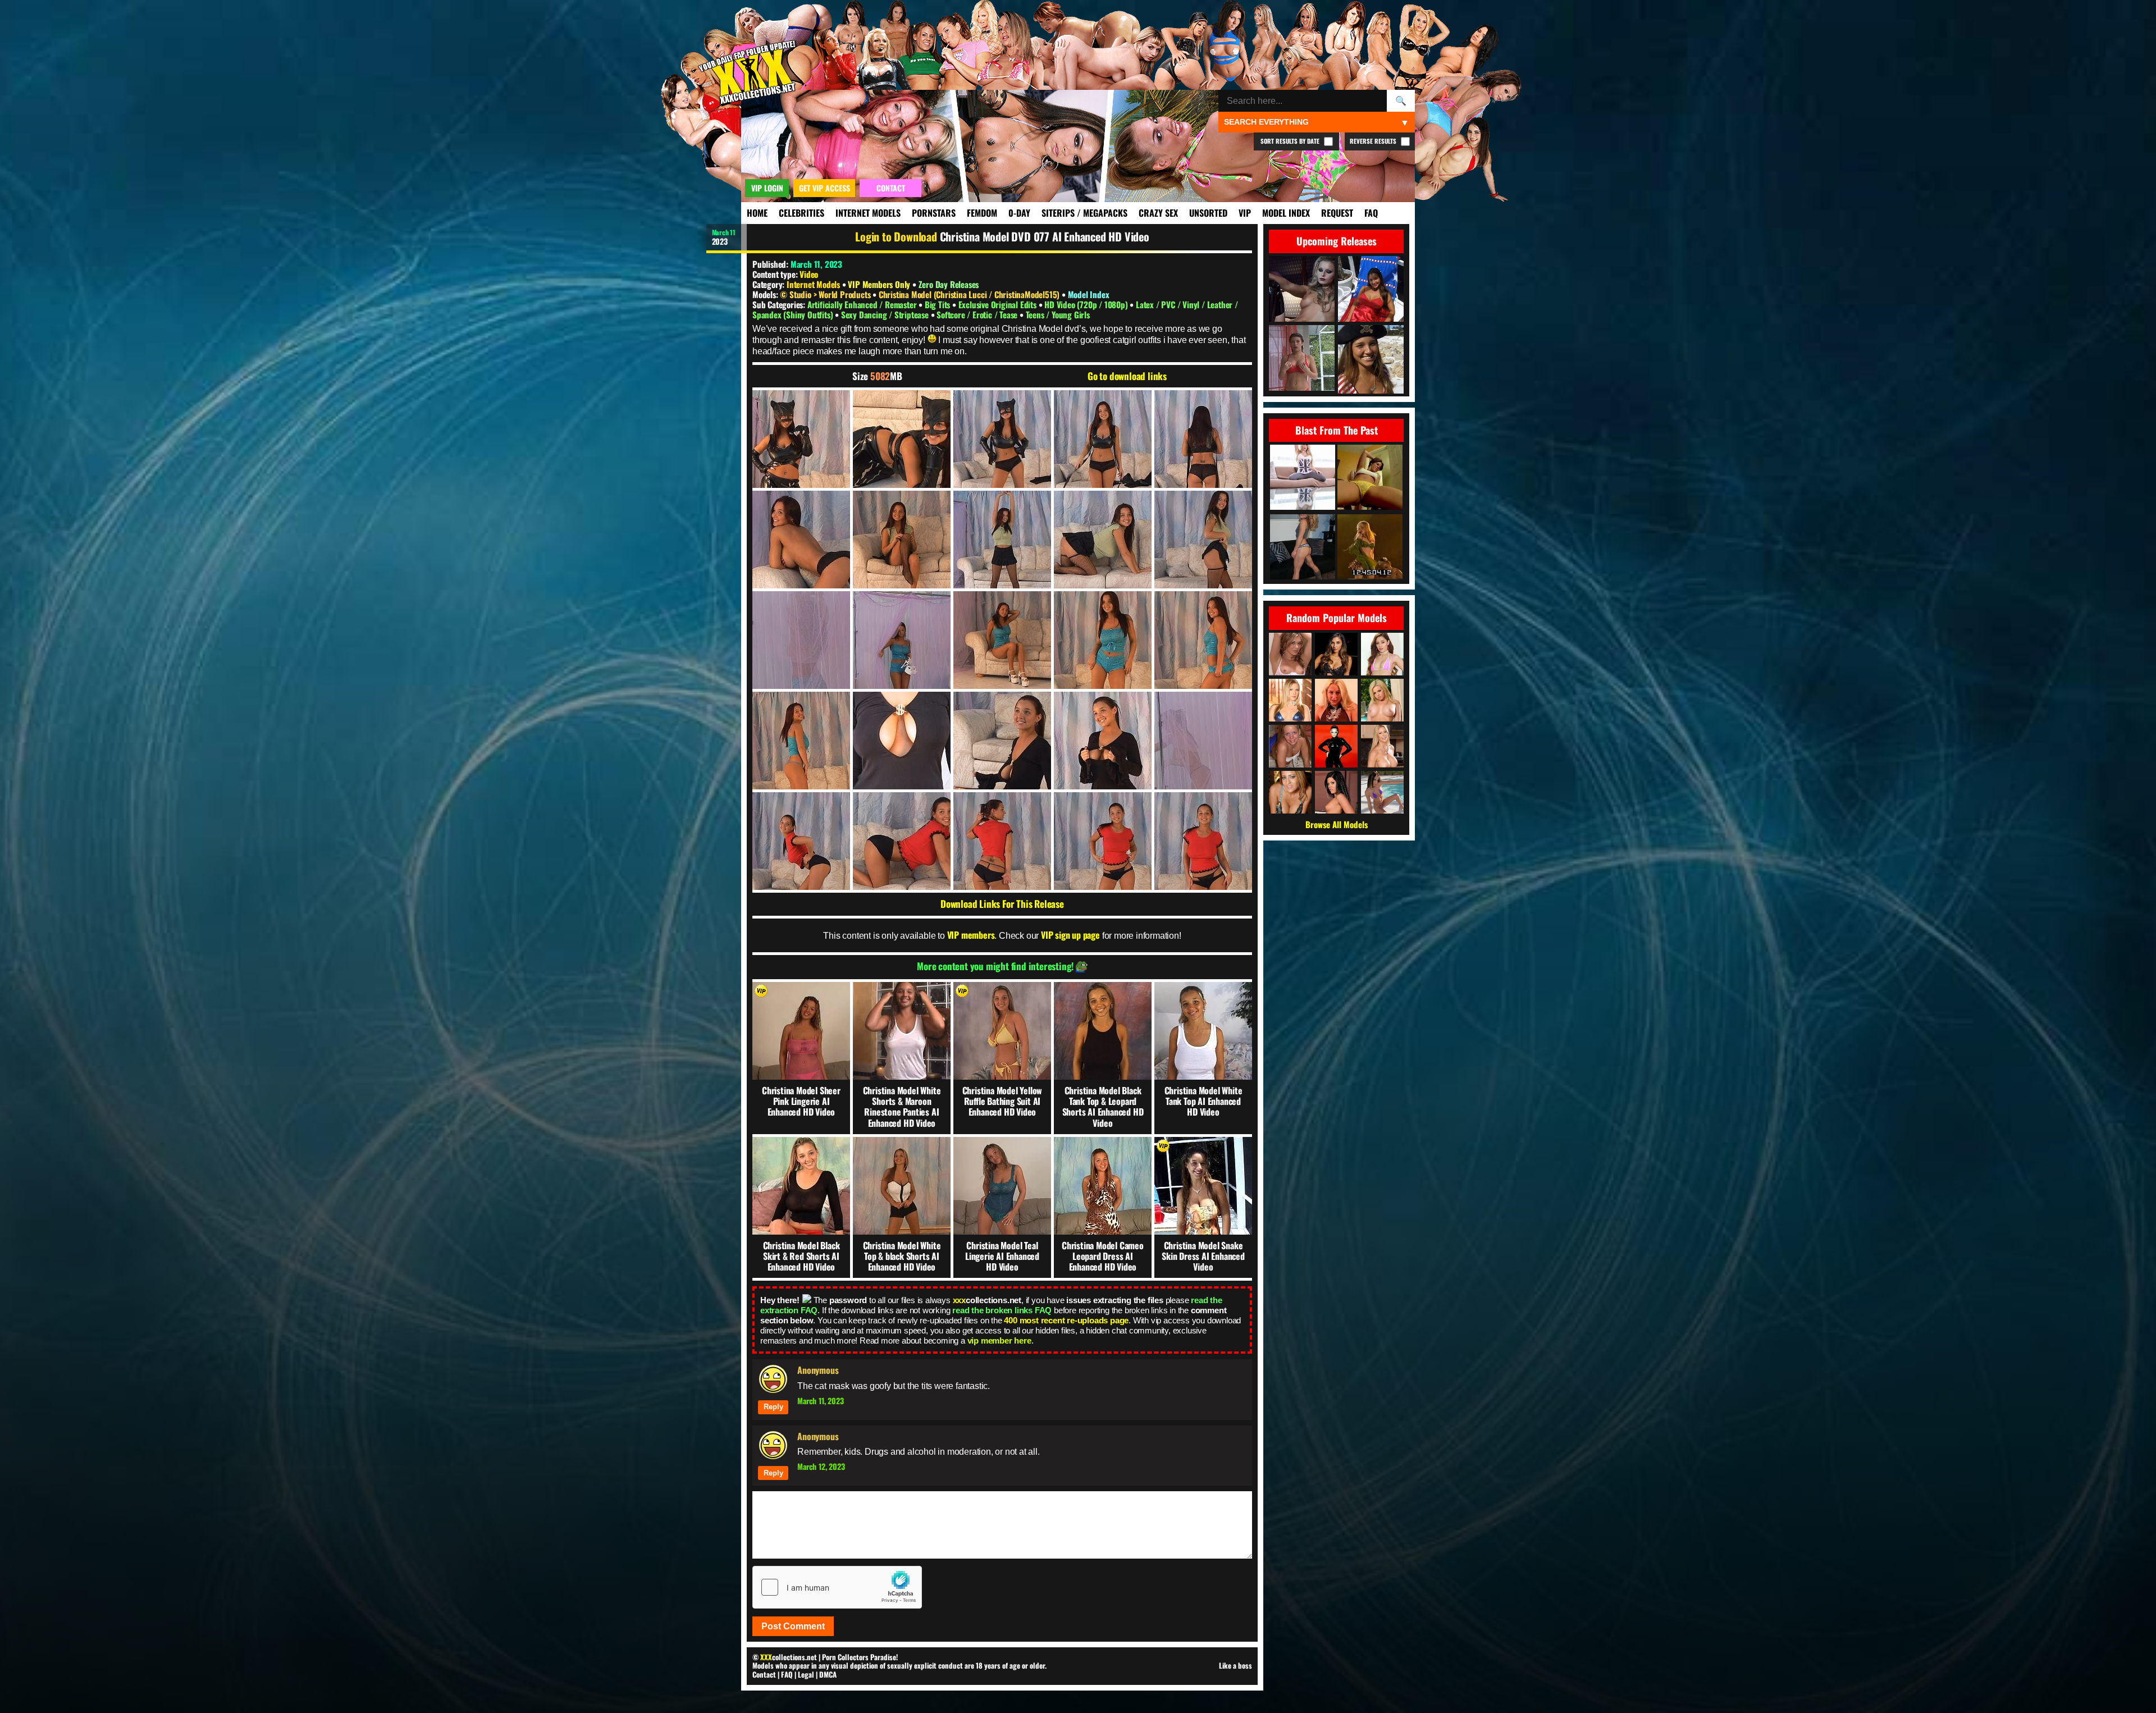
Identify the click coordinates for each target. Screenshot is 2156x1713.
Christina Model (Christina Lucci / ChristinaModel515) (970, 294)
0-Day (1019, 213)
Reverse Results (1374, 141)
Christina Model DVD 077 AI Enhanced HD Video (1045, 236)
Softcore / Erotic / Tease (978, 314)
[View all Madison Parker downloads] (1336, 792)
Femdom (982, 213)
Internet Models (868, 213)
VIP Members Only (879, 284)
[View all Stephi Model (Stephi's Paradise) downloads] (1382, 792)
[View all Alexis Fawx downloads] (1382, 746)
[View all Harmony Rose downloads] (1290, 700)
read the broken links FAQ (1002, 1310)
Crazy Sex (1158, 213)
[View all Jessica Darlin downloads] (1336, 700)
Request (1337, 213)
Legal (806, 1674)
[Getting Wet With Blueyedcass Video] (1370, 478)
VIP (1245, 213)
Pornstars (934, 213)
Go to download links (1127, 376)
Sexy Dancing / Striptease (886, 314)
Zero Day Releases (949, 284)
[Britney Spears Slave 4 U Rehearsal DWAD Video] (1370, 548)
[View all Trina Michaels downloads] (1290, 792)
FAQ (1371, 213)
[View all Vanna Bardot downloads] (1382, 654)
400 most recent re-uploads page (1066, 1320)
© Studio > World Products (826, 294)
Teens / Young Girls (1058, 314)
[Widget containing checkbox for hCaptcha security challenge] (837, 1587)
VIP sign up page (1070, 935)
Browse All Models (1337, 824)
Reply (773, 1407)
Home (757, 213)
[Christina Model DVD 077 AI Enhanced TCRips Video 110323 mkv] (801, 439)
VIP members (971, 935)
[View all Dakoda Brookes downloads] (1290, 654)
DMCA (828, 1674)
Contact (764, 1674)
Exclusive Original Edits (999, 304)
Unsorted (1208, 213)
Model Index (1286, 213)
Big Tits (938, 304)
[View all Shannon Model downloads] (1290, 746)
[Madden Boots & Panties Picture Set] (1303, 548)
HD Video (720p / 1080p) (1087, 304)
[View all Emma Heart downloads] (1382, 700)
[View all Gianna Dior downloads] (1336, 654)
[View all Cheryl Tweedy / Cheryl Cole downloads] (1336, 746)
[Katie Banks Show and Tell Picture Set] (1303, 478)
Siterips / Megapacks (1084, 213)
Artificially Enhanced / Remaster (863, 304)
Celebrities (801, 213)
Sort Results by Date (1291, 141)
